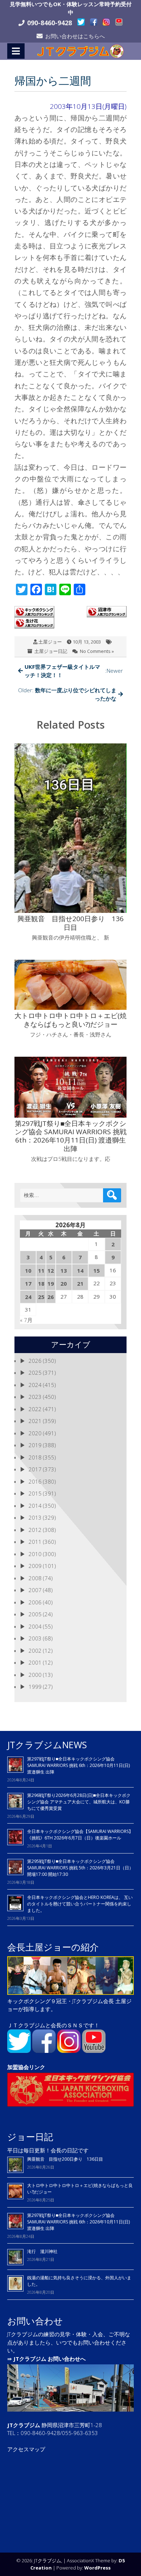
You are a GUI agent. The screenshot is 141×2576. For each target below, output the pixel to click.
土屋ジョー (50, 642)
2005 (35, 1614)
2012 (35, 1530)
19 (51, 1283)
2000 (35, 1675)
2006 (35, 1602)
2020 (35, 1433)
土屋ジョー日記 (51, 651)
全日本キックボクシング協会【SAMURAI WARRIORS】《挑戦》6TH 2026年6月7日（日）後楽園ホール (80, 1835)
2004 (35, 1626)
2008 (35, 1578)
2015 (35, 1493)
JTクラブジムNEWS (47, 1745)
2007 (35, 1590)
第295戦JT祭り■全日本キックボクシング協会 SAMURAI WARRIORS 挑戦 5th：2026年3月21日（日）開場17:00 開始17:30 (80, 1868)
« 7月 (26, 1320)
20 (64, 1283)
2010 (35, 1554)
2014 (35, 1506)
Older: (67, 694)
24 (28, 1297)
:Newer (74, 671)
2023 (35, 1397)
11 (41, 1271)
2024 (35, 1385)
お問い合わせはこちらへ (75, 36)
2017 (35, 1469)
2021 (35, 1421)
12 (51, 1271)
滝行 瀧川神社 (42, 2251)
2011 (35, 1542)
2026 (35, 1361)
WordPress (97, 2568)
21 (80, 1283)
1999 (35, 1687)
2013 (35, 1517)
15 (97, 1271)
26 (51, 1297)
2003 (35, 1638)
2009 (35, 1566)
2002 (35, 1651)
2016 (35, 1481)
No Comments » (97, 651)
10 (28, 1271)
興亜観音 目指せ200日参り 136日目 (67, 2159)
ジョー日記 (30, 2137)
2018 (35, 1457)
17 (28, 1283)
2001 (35, 1662)
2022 (35, 1409)
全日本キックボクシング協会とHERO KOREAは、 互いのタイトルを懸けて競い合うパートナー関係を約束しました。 (80, 1904)
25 (41, 1297)
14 (80, 1271)
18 (41, 1283)
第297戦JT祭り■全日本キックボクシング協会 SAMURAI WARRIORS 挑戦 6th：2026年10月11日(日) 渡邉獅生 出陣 (78, 1765)
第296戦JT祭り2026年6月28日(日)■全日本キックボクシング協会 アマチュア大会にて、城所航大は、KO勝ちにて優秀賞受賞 (79, 1802)
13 (64, 1271)
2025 (35, 1373)
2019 (35, 1445)
